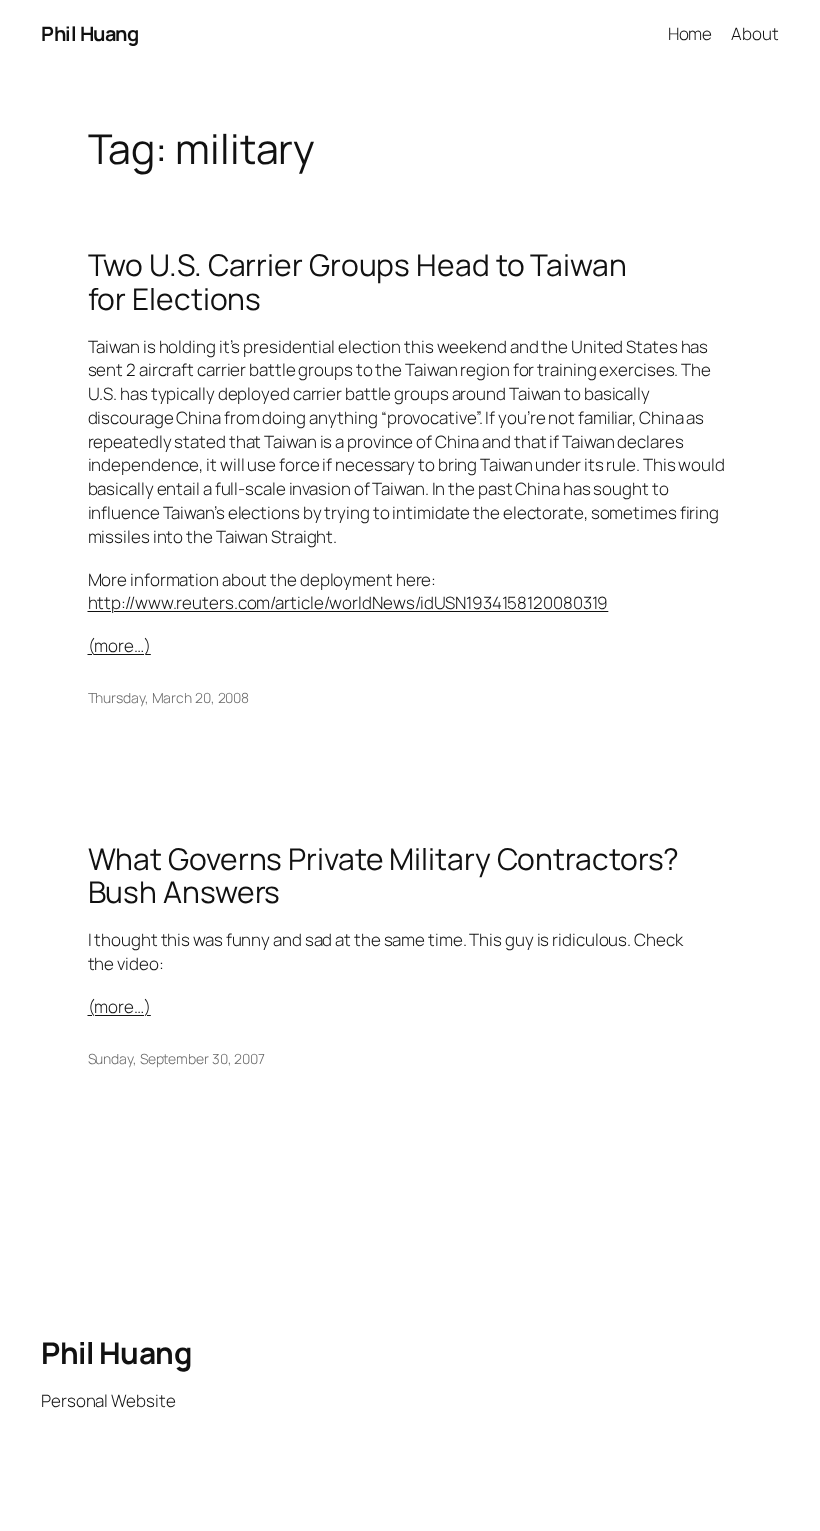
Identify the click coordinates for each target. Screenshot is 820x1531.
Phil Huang (89, 33)
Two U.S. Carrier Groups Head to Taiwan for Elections (357, 281)
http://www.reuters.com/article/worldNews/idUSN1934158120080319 (348, 602)
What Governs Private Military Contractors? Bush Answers (384, 875)
